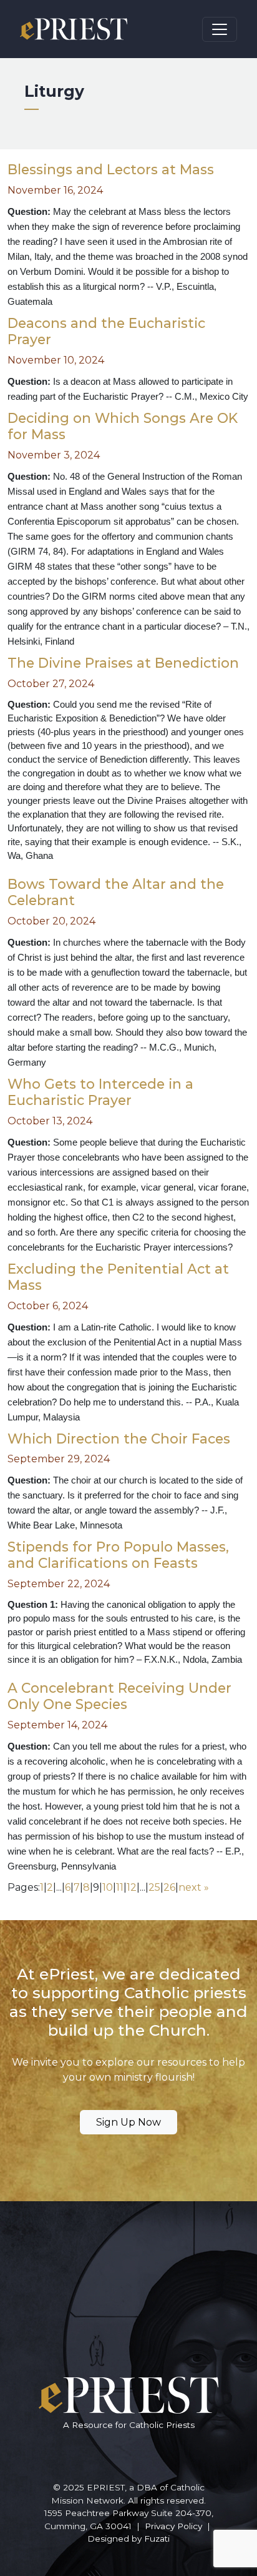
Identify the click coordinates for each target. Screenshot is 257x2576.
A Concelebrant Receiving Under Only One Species (119, 1696)
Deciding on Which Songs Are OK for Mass (123, 426)
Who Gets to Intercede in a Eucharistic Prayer (100, 1092)
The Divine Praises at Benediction (123, 663)
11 (120, 1887)
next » (194, 1887)
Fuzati (157, 2539)
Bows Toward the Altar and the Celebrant (116, 892)
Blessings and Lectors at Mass (111, 169)
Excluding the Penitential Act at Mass (118, 1277)
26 (169, 1887)
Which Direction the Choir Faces (119, 1439)
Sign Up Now (128, 2122)
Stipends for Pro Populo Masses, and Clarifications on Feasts (118, 1555)
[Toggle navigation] (220, 29)
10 (108, 1887)
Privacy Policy (173, 2526)
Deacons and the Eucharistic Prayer (106, 331)
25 (154, 1887)
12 (132, 1887)
